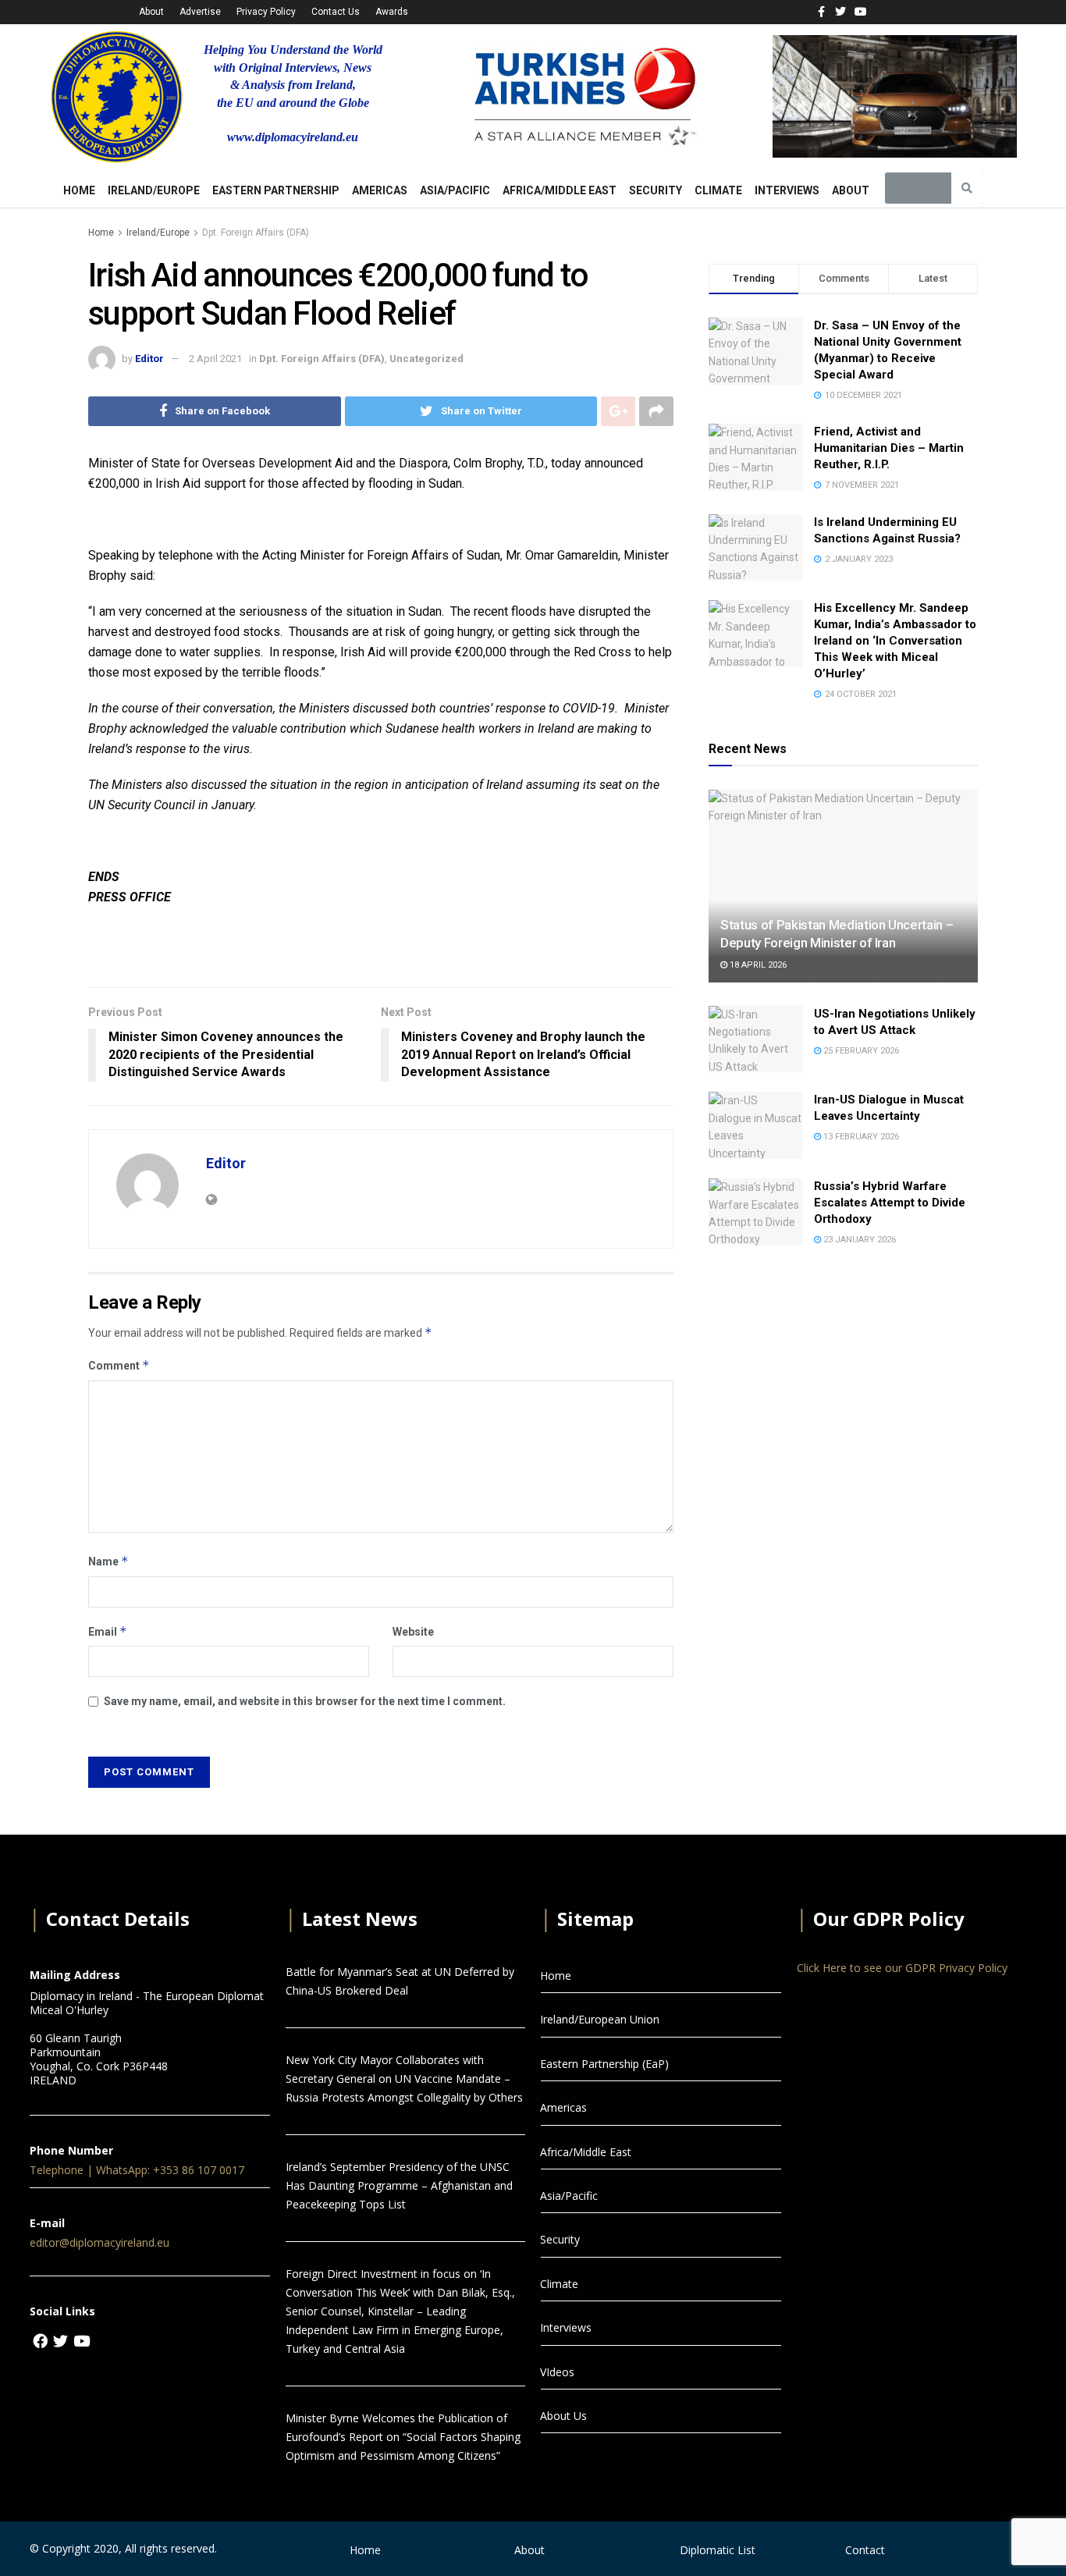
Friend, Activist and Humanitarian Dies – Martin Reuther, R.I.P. (889, 448)
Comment (119, 1365)
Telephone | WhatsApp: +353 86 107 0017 (137, 2170)
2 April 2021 (215, 359)
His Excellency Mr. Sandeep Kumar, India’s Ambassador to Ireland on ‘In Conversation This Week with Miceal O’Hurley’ (895, 641)
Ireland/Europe (154, 190)
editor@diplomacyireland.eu (99, 2242)
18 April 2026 (757, 965)
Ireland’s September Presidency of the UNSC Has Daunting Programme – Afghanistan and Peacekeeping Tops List (399, 2185)
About (151, 12)
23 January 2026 (858, 1240)
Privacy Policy (266, 12)
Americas (380, 190)
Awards (392, 12)
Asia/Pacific (455, 190)
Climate (718, 190)
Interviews (787, 190)
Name (108, 1561)
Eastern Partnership (276, 190)
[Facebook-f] (821, 11)
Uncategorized (426, 359)
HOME (79, 190)
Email (108, 1631)
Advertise (200, 12)
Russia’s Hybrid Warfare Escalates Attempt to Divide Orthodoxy (890, 1203)
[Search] (967, 188)
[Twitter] (841, 11)
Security (656, 190)
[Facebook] (40, 2341)
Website (413, 1632)
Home (101, 233)
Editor (149, 359)
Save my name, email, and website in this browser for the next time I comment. (305, 1701)
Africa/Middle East (560, 190)
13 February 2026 (860, 1137)
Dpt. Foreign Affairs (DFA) (256, 233)
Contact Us (336, 12)
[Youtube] (860, 11)
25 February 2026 (860, 1051)
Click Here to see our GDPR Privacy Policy (902, 1968)
